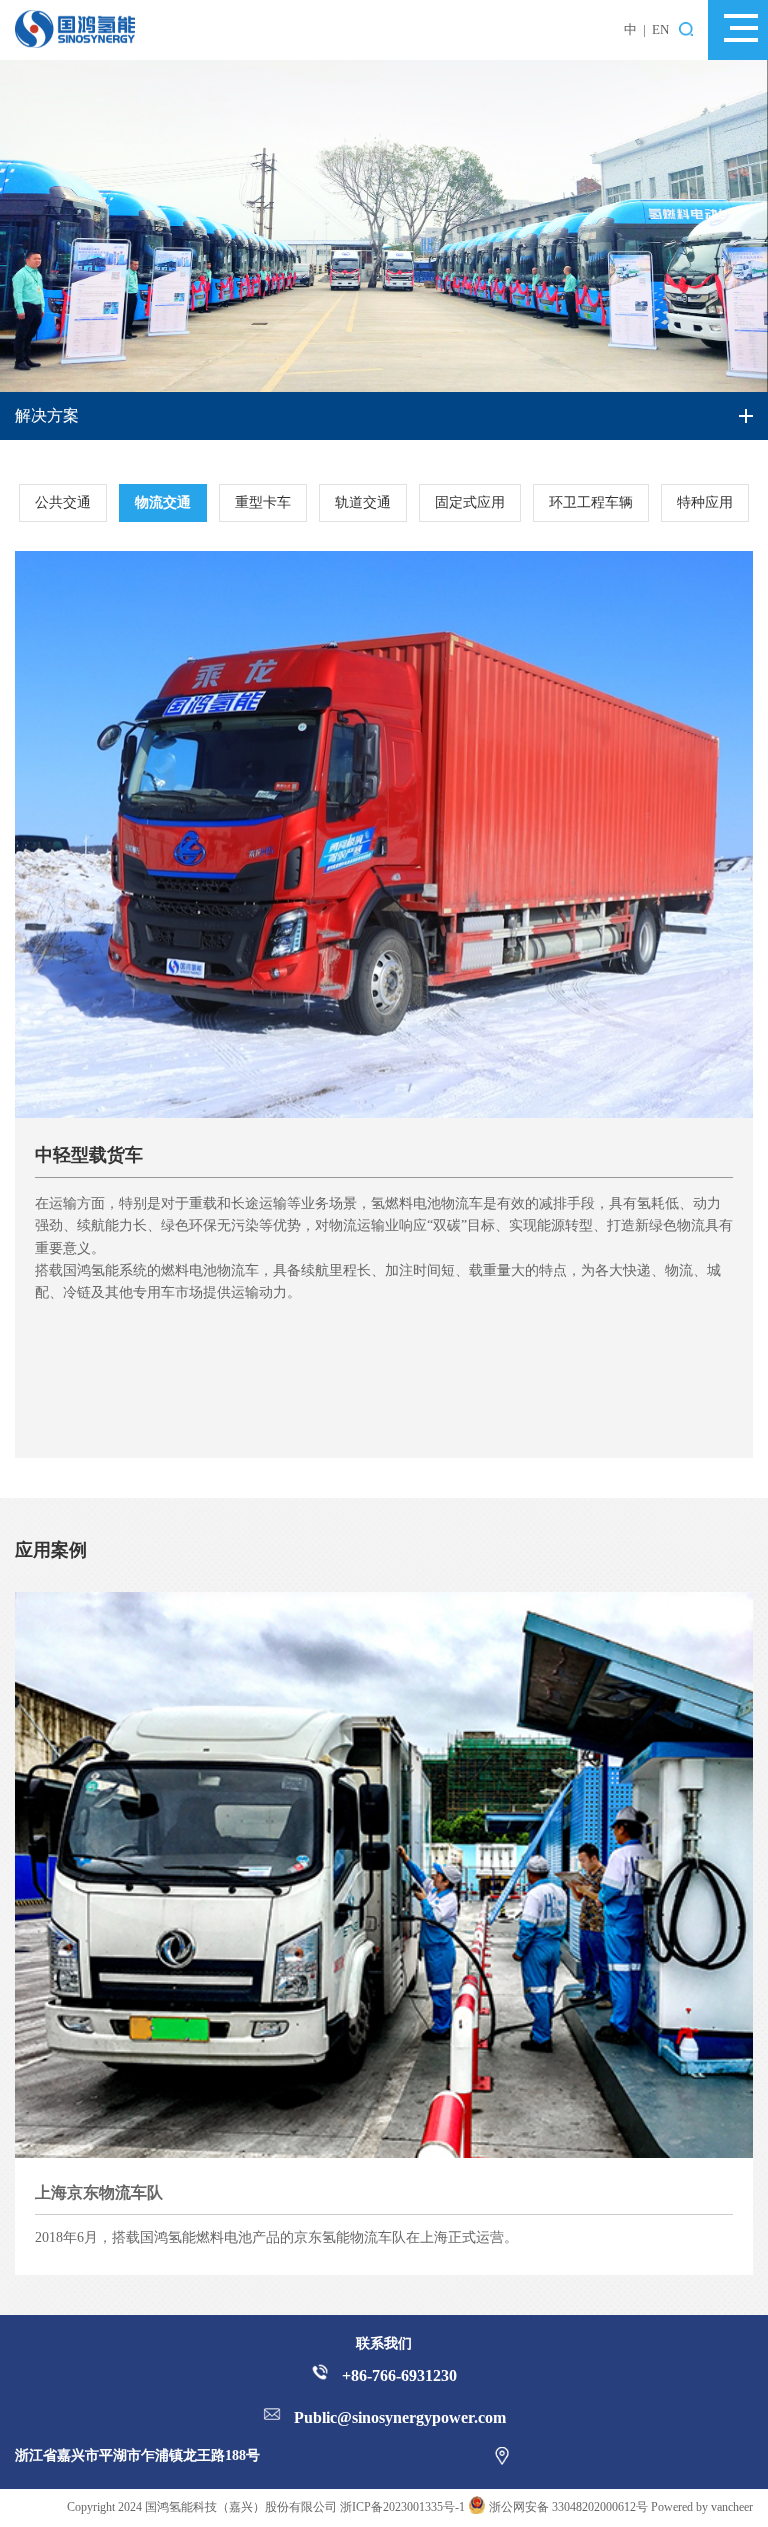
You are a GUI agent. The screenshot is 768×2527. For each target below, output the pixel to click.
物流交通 (163, 502)
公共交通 (63, 502)
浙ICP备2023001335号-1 (402, 2507)
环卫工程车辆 (591, 502)
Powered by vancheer (702, 2507)
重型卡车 (263, 502)
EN (660, 29)
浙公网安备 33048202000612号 (568, 2507)
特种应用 (705, 502)
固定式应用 (470, 502)
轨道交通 (363, 502)
